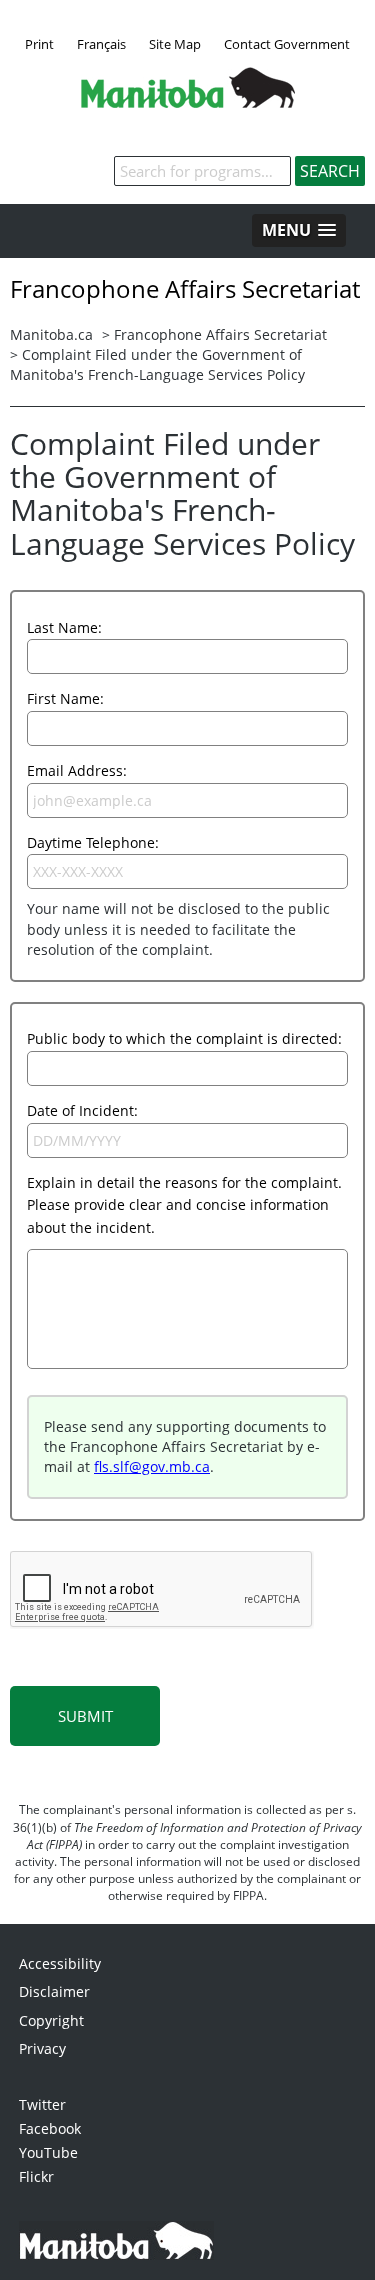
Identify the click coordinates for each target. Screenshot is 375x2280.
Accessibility (60, 1963)
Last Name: (64, 627)
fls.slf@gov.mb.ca (152, 1466)
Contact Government (287, 44)
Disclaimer (54, 1991)
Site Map (175, 44)
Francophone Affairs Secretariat (220, 334)
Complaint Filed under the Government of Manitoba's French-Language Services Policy (157, 364)
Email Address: (77, 770)
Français (101, 44)
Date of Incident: (82, 1110)
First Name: (65, 698)
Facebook (50, 2128)
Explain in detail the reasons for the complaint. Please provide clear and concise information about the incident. (184, 1205)
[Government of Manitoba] (188, 102)
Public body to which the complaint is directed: (184, 1038)
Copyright (51, 2020)
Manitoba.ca (51, 334)
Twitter (42, 2104)
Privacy (42, 2048)
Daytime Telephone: (93, 842)
